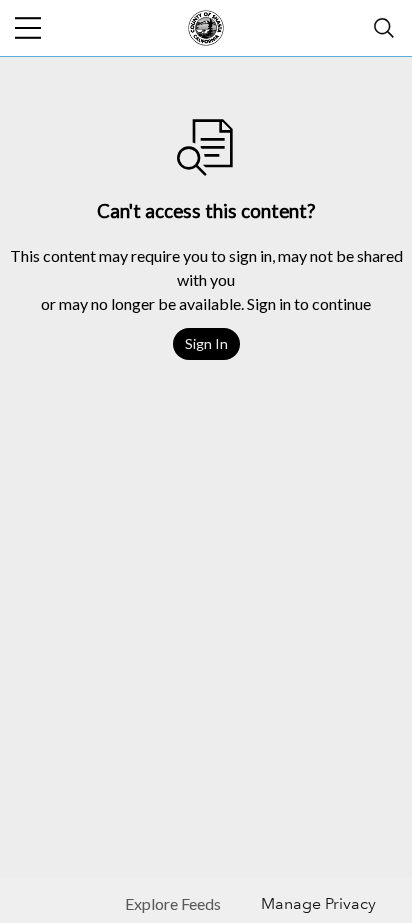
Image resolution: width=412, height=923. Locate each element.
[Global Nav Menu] (28, 28)
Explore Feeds (173, 903)
